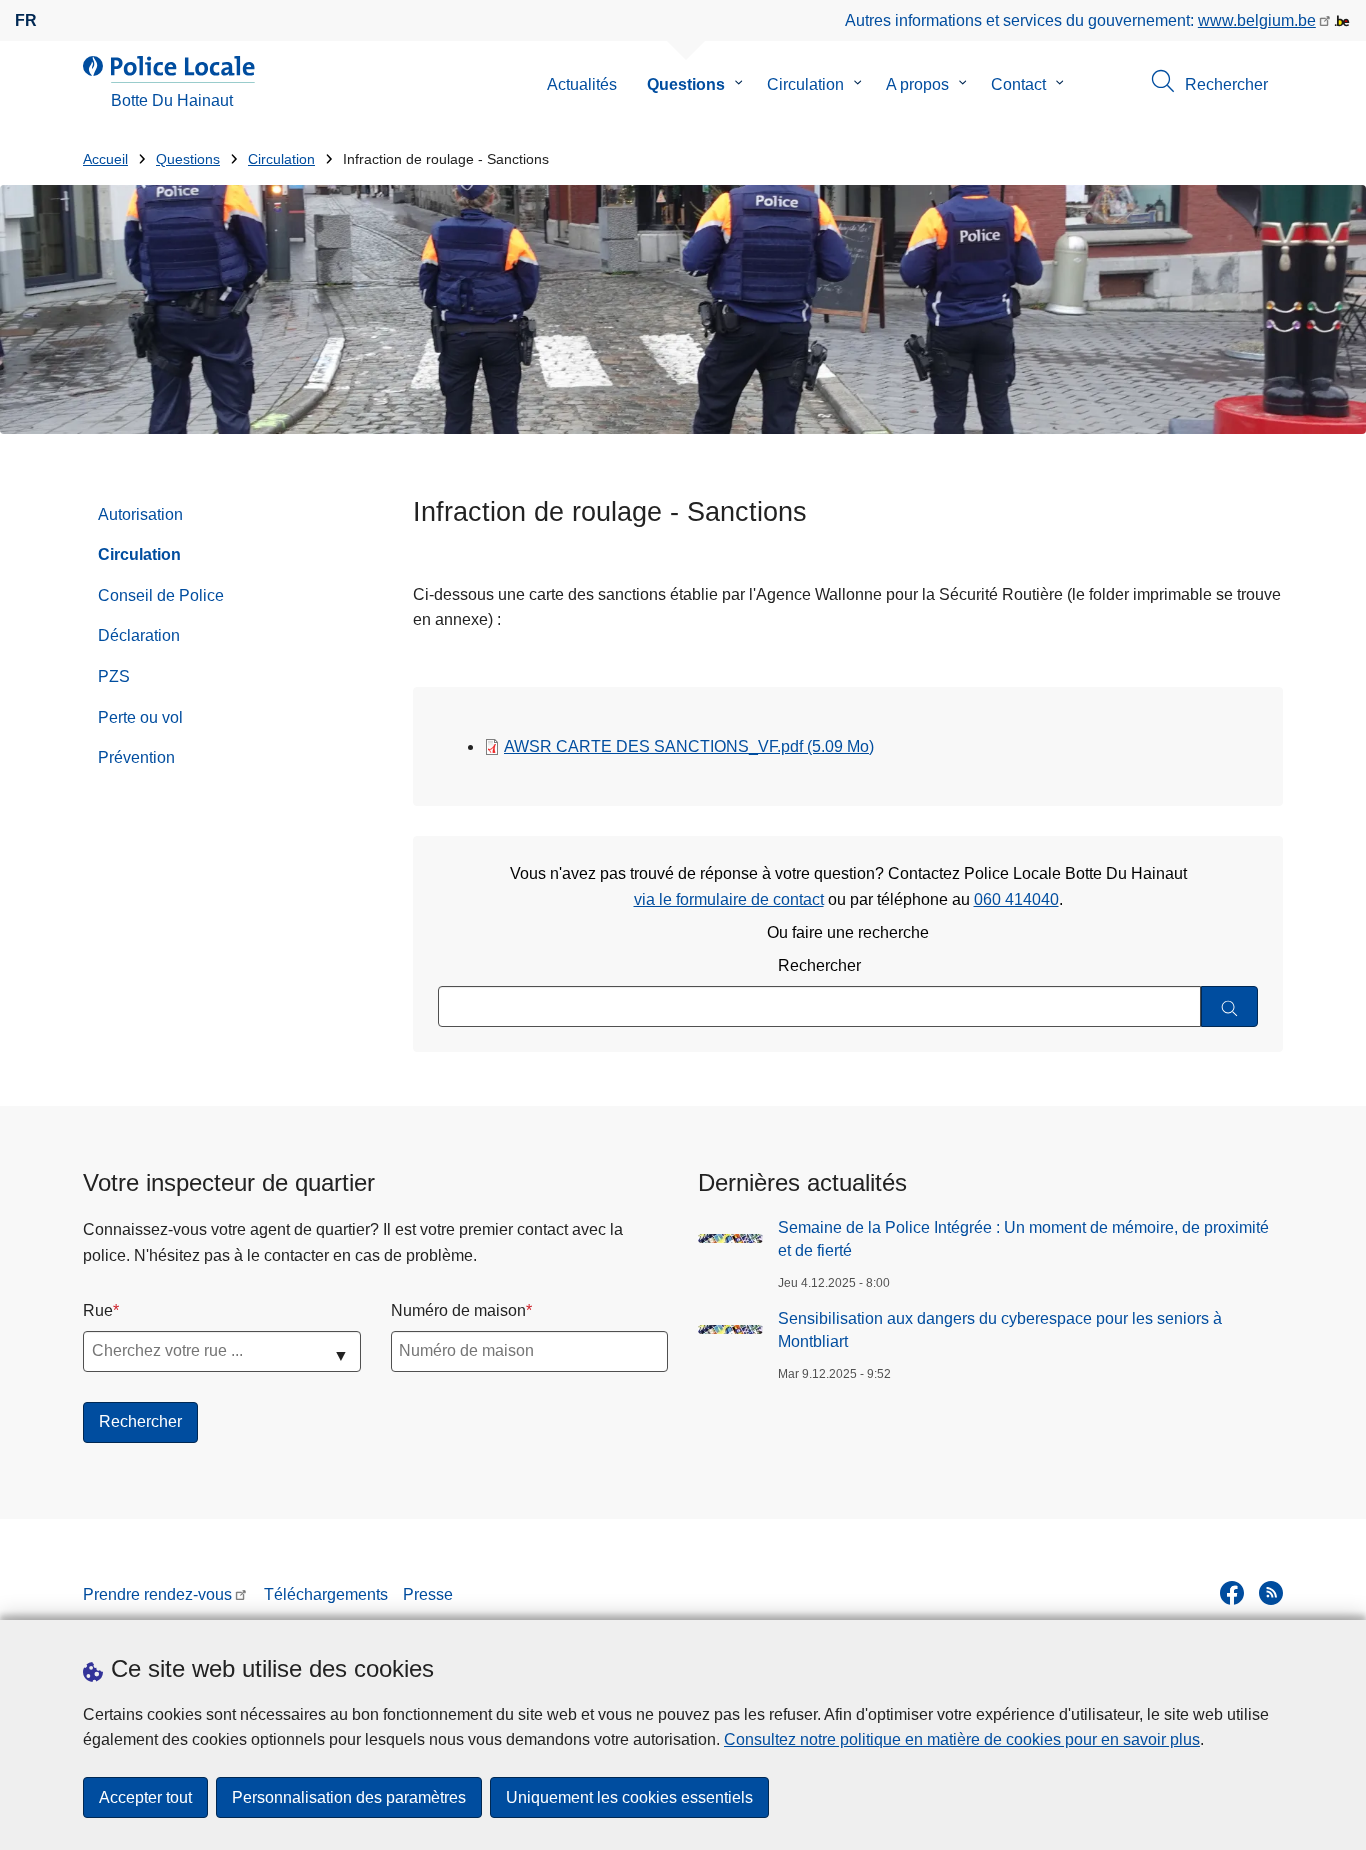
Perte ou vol (140, 717)
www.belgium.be (1257, 20)
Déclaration (139, 635)
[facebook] (1232, 1593)
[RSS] (1271, 1593)
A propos (917, 84)
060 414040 (1016, 899)
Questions (686, 84)
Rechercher (819, 965)
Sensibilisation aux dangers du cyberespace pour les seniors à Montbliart (1000, 1329)
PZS (114, 676)
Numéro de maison (458, 1310)
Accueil (105, 159)
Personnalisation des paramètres (349, 1797)
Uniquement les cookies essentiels (629, 1797)
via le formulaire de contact (729, 899)
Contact (1018, 84)
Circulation (805, 84)
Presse (428, 1594)
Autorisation (140, 514)
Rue (98, 1310)
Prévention (136, 757)
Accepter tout (145, 1797)
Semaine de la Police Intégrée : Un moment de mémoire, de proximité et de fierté (1023, 1238)
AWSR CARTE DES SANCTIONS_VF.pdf (689, 746)
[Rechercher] (1229, 1006)
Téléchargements (326, 1594)
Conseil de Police (161, 595)
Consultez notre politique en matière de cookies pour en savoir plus (962, 1739)
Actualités (582, 84)
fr (26, 20)
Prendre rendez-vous (157, 1594)
